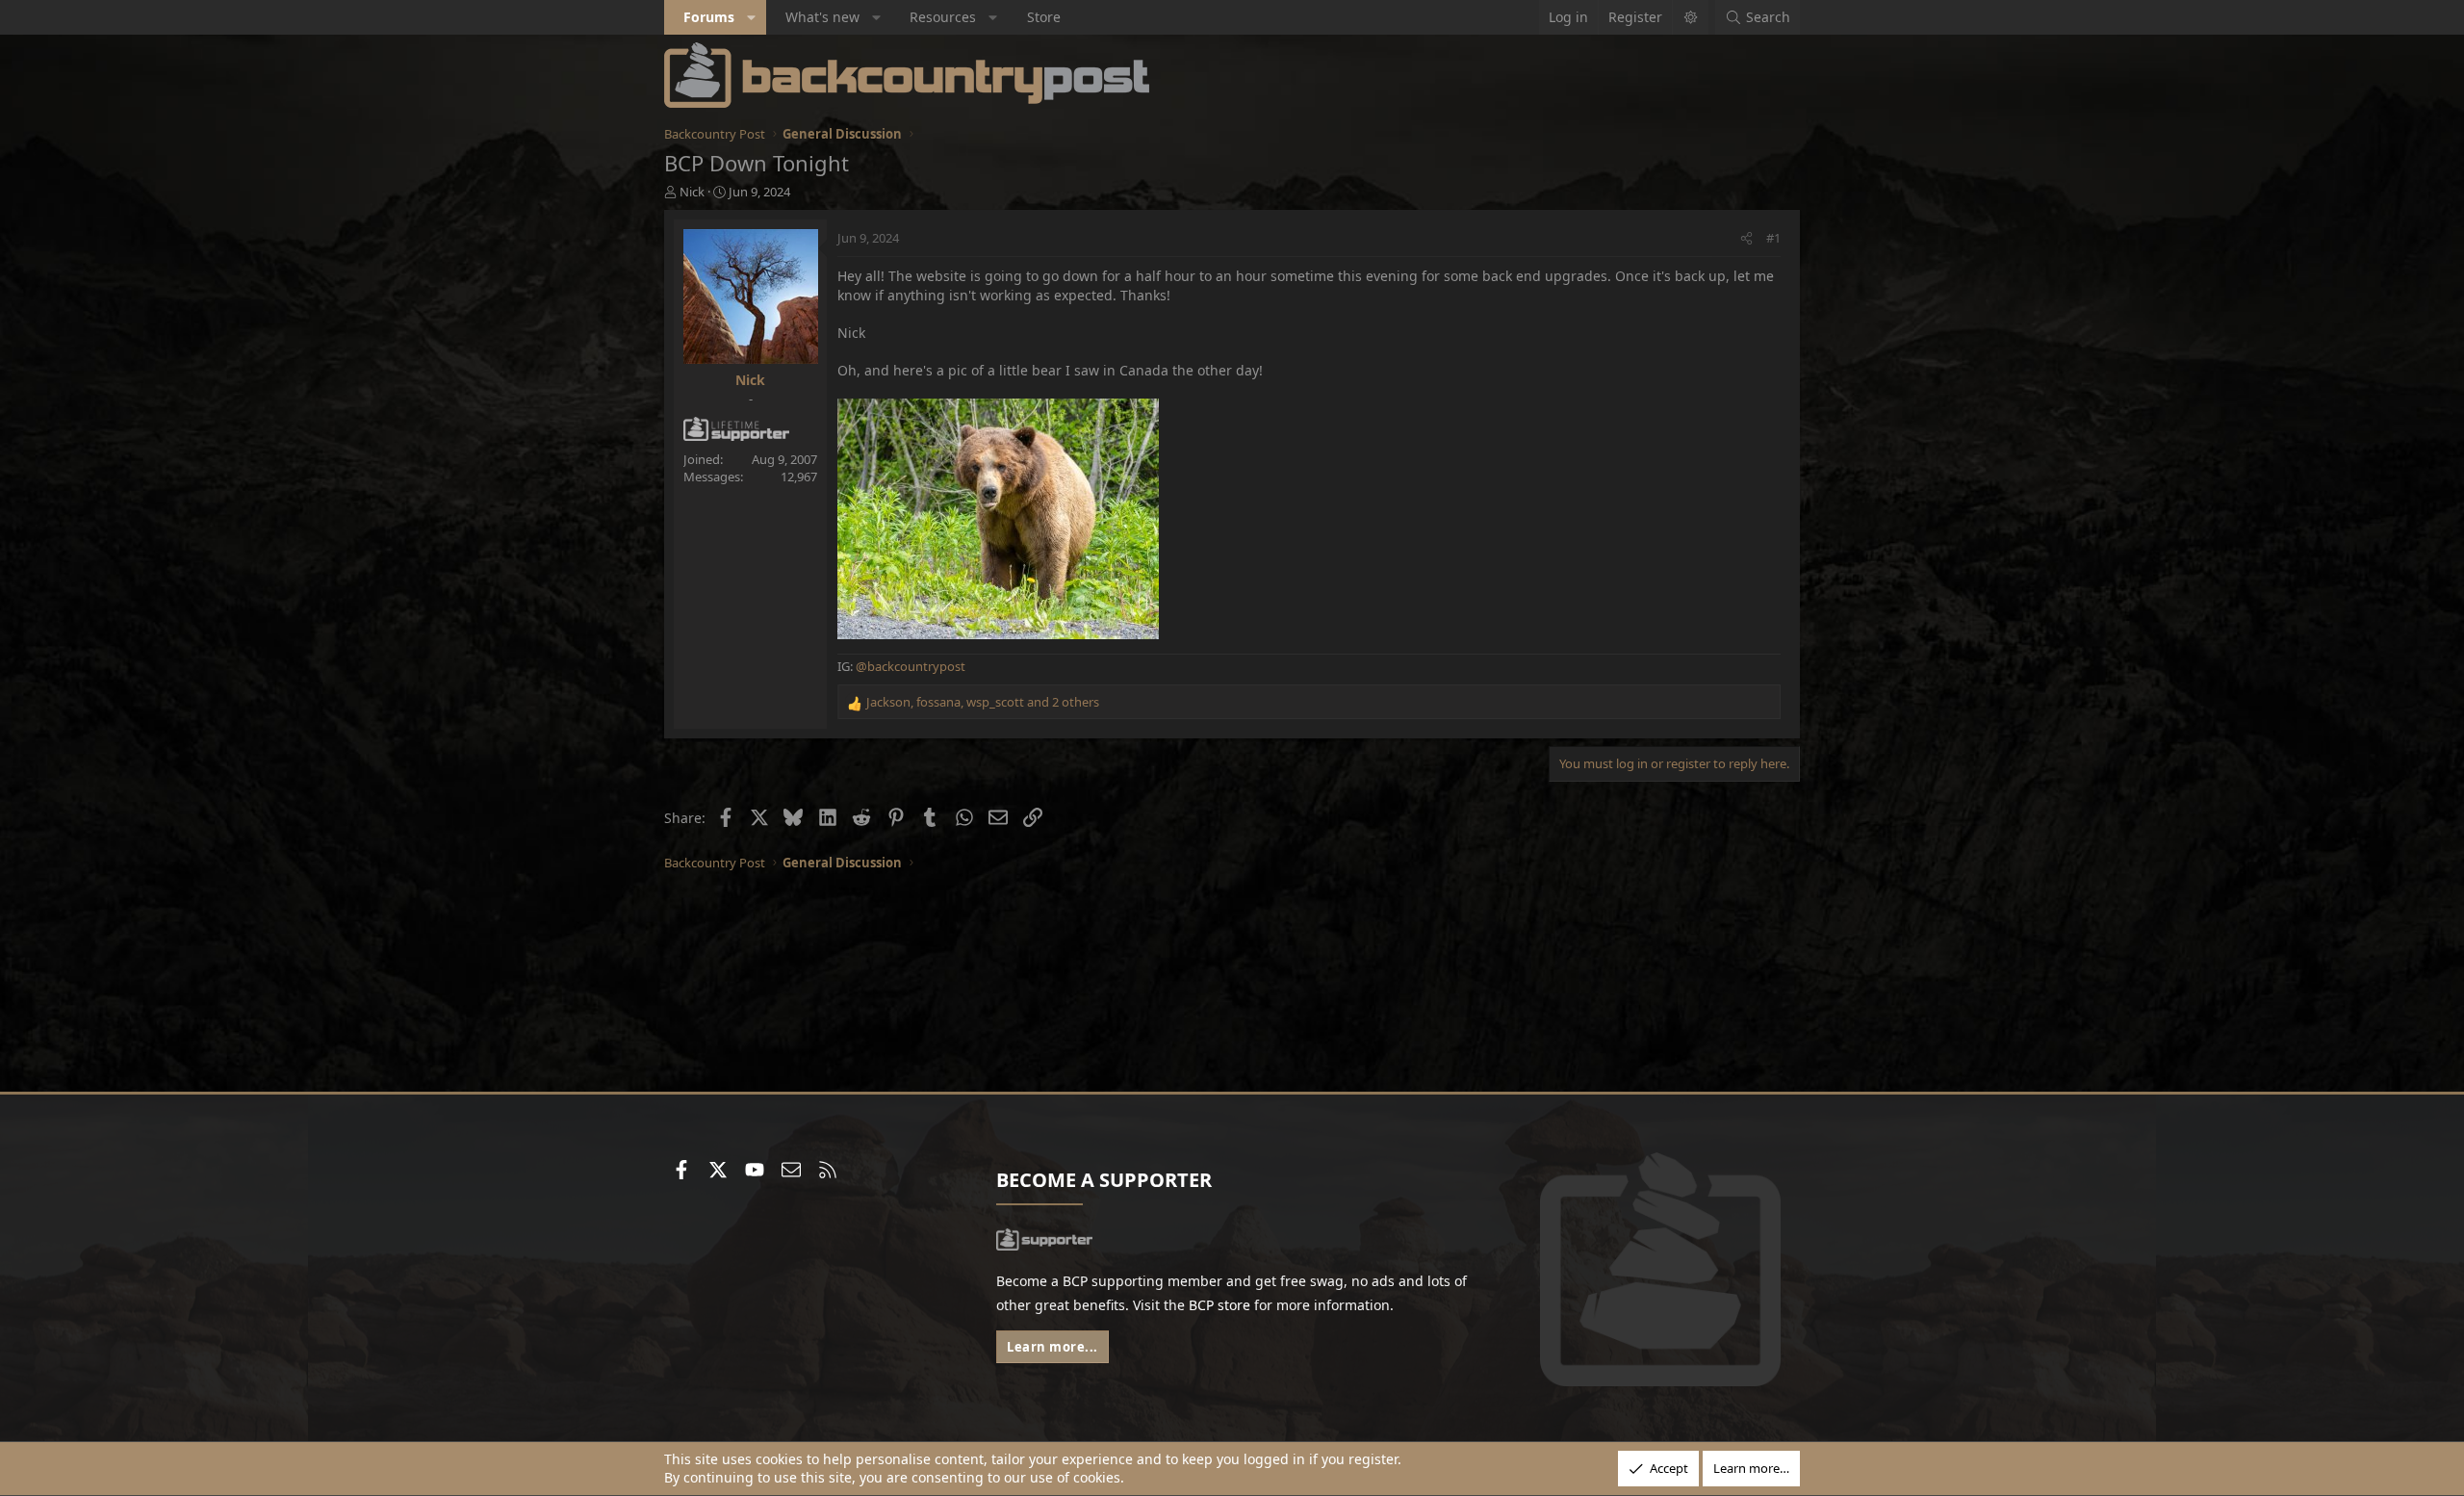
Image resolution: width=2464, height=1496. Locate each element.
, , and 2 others (983, 702)
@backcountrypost (911, 666)
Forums (709, 17)
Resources (943, 17)
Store (1044, 17)
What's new (822, 17)
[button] (752, 17)
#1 (1773, 238)
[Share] (1746, 238)
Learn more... (1052, 1347)
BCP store (1219, 1305)
